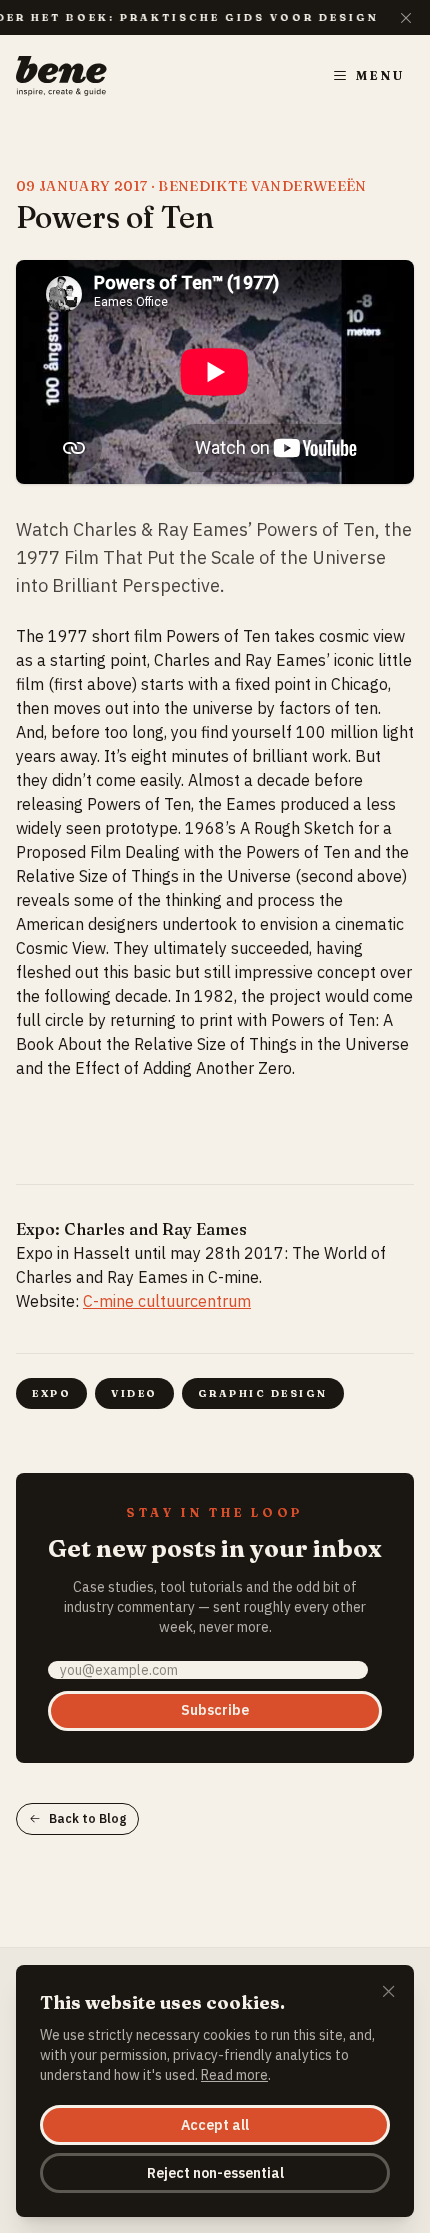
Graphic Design (263, 1393)
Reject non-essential (215, 2173)
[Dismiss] (389, 1993)
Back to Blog (87, 1818)
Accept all (215, 2125)
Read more (234, 2075)
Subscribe (215, 1710)
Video (134, 1393)
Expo (51, 1393)
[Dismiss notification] (406, 17)
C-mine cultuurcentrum (167, 1301)
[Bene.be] (61, 76)
